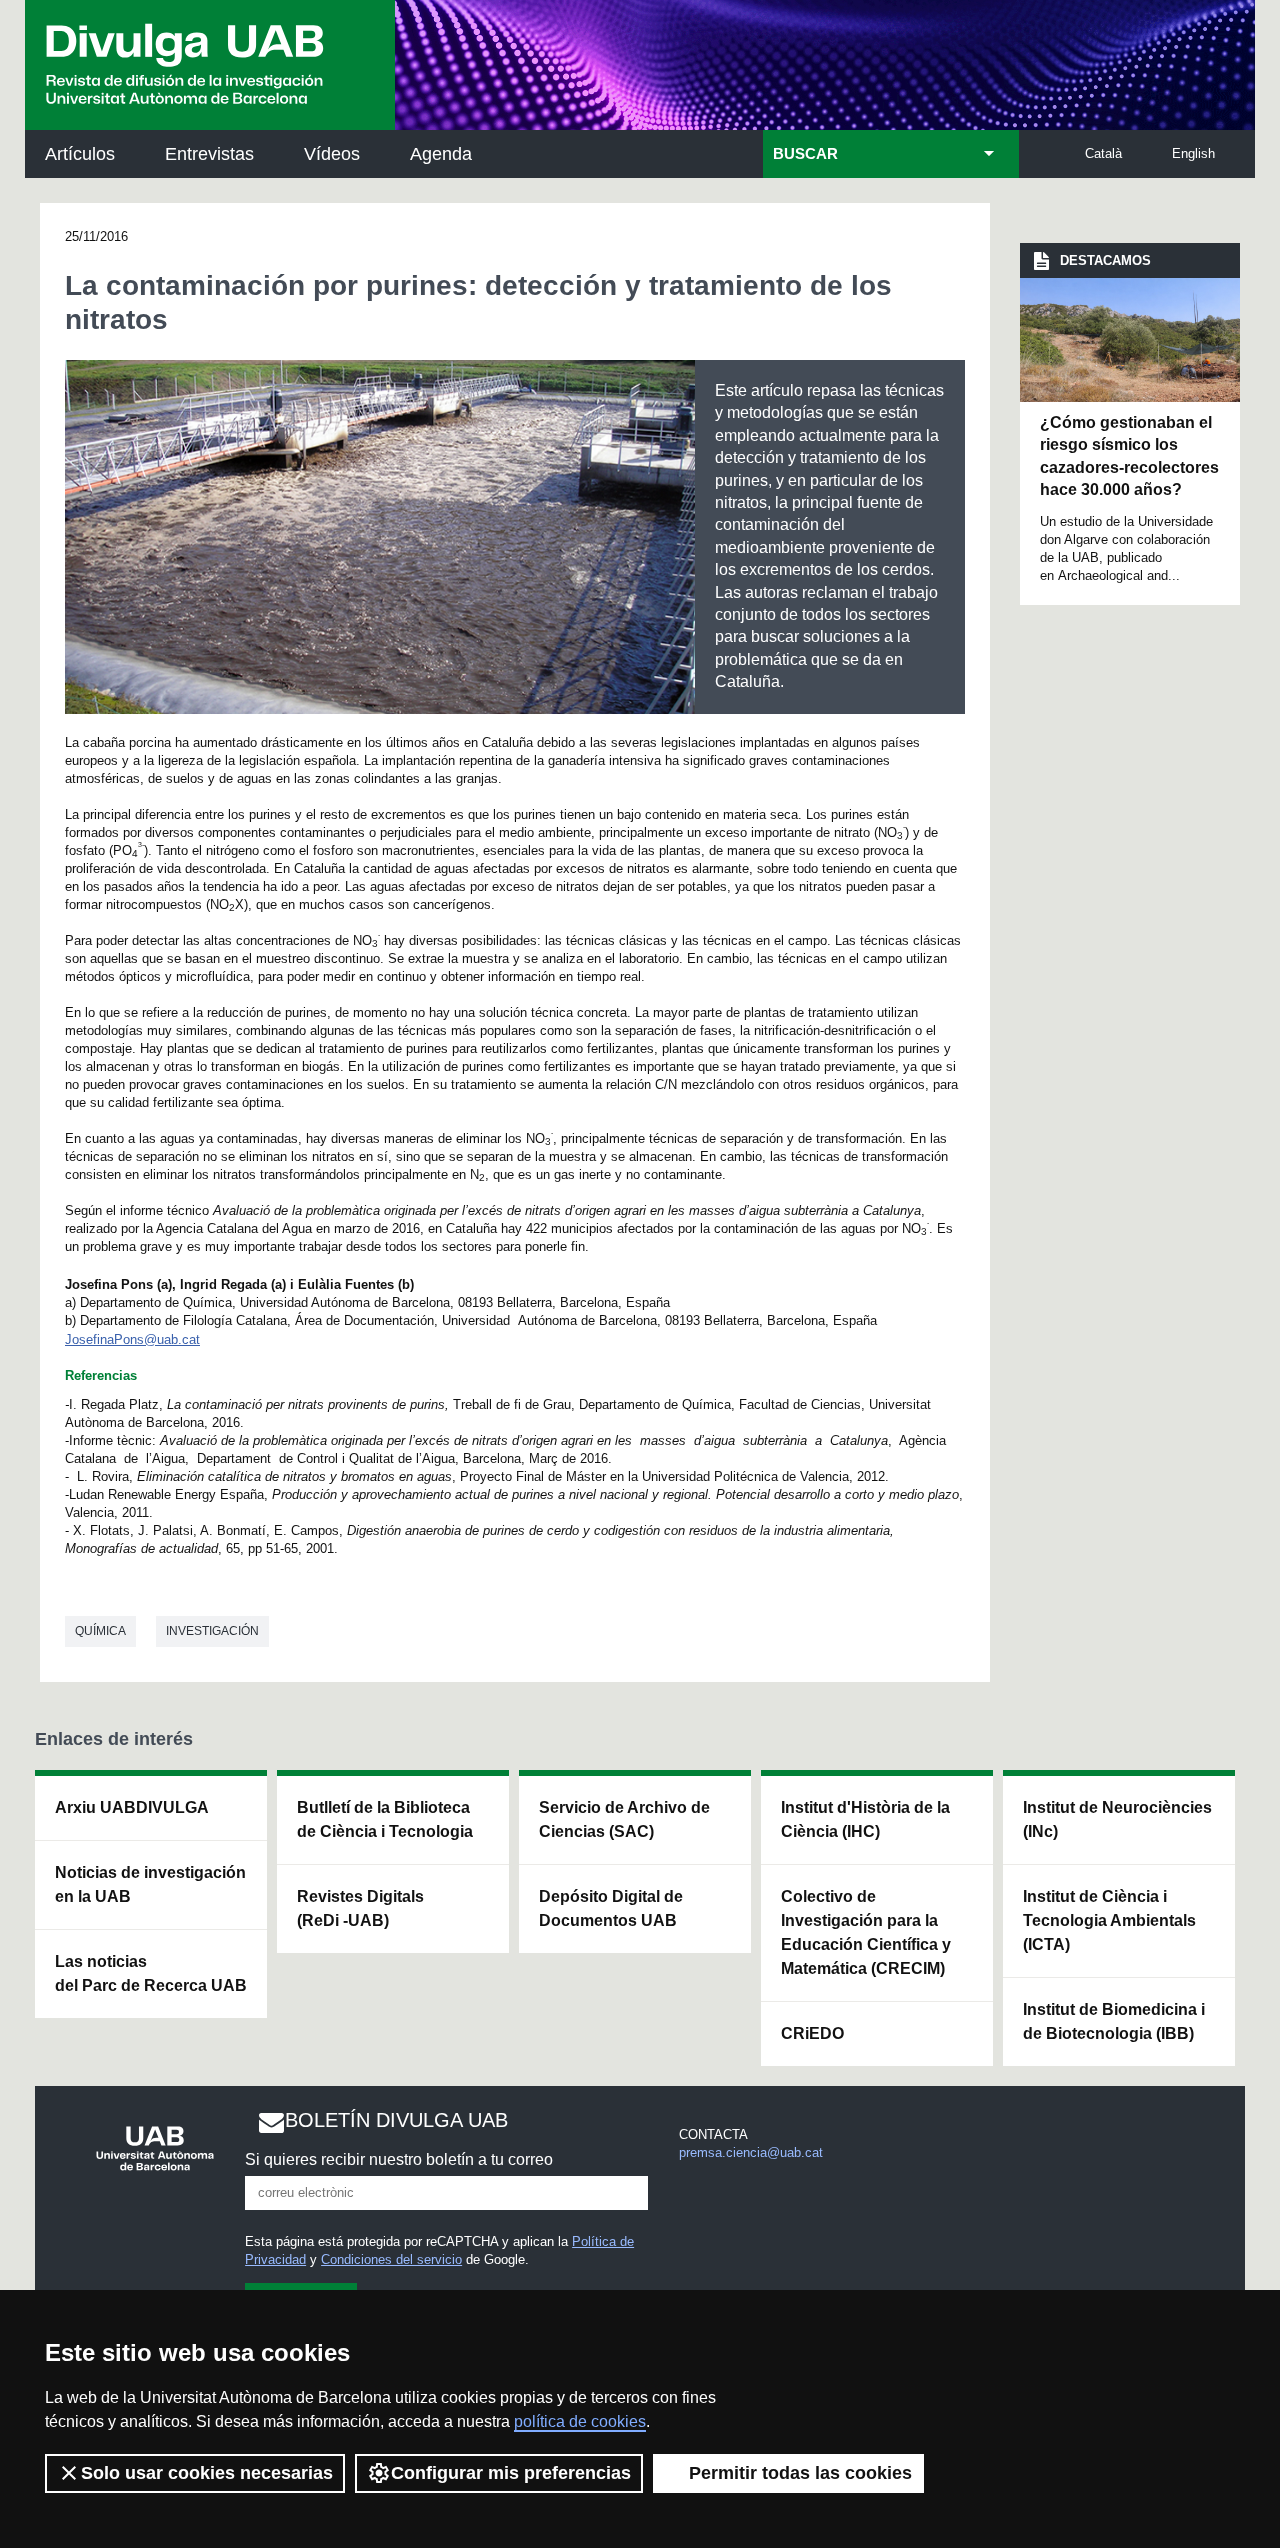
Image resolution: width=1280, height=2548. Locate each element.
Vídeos (332, 154)
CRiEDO (812, 2033)
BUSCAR (805, 154)
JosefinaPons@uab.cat (132, 1339)
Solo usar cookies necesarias (207, 2473)
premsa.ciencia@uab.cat (751, 2152)
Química (100, 1631)
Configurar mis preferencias (511, 2473)
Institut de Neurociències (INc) (1117, 1819)
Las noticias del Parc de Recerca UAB (151, 1973)
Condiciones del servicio (391, 2259)
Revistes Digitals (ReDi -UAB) (360, 1908)
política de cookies (580, 2421)
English (1193, 153)
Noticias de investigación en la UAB (150, 1884)
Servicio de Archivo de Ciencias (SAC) (624, 1819)
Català (1103, 153)
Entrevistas (209, 154)
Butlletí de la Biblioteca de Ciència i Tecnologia (385, 1819)
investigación (212, 1631)
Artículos (80, 154)
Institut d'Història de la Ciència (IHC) (865, 1819)
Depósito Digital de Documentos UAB (611, 1908)
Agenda (441, 154)
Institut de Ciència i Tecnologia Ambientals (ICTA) (1109, 1920)
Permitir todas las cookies (800, 2473)
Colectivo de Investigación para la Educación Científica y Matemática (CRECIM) (866, 1932)
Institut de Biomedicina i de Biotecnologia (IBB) (1114, 2021)
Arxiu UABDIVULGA (132, 1807)
